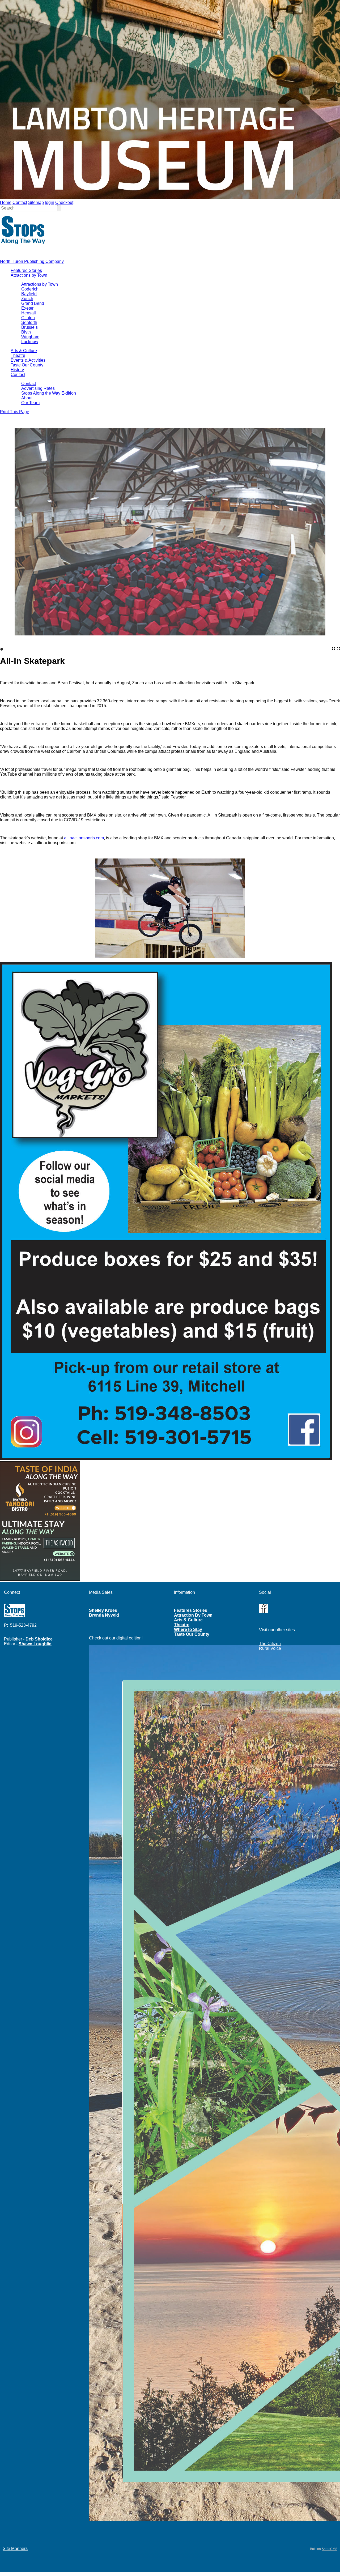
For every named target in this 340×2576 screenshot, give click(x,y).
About (27, 398)
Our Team (30, 403)
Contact (20, 202)
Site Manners (15, 2549)
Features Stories (191, 1610)
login (50, 202)
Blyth (26, 332)
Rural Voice (270, 1648)
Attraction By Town (193, 1615)
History (17, 370)
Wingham (30, 337)
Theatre (18, 355)
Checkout (64, 202)
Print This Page (15, 412)
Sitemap (36, 202)
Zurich (27, 299)
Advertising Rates (38, 388)
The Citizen (270, 1644)
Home (6, 202)
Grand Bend (33, 303)
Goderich (30, 289)
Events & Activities (28, 360)
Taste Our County (27, 365)
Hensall (29, 313)
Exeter (27, 308)
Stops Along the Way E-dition (49, 393)
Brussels (29, 327)
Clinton (28, 318)
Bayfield (29, 294)
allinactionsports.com (84, 838)
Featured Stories (26, 270)
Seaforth (29, 322)
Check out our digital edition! (116, 1638)
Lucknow (30, 342)
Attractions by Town (29, 275)
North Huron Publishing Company (32, 261)
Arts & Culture (24, 351)
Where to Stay (188, 1629)
